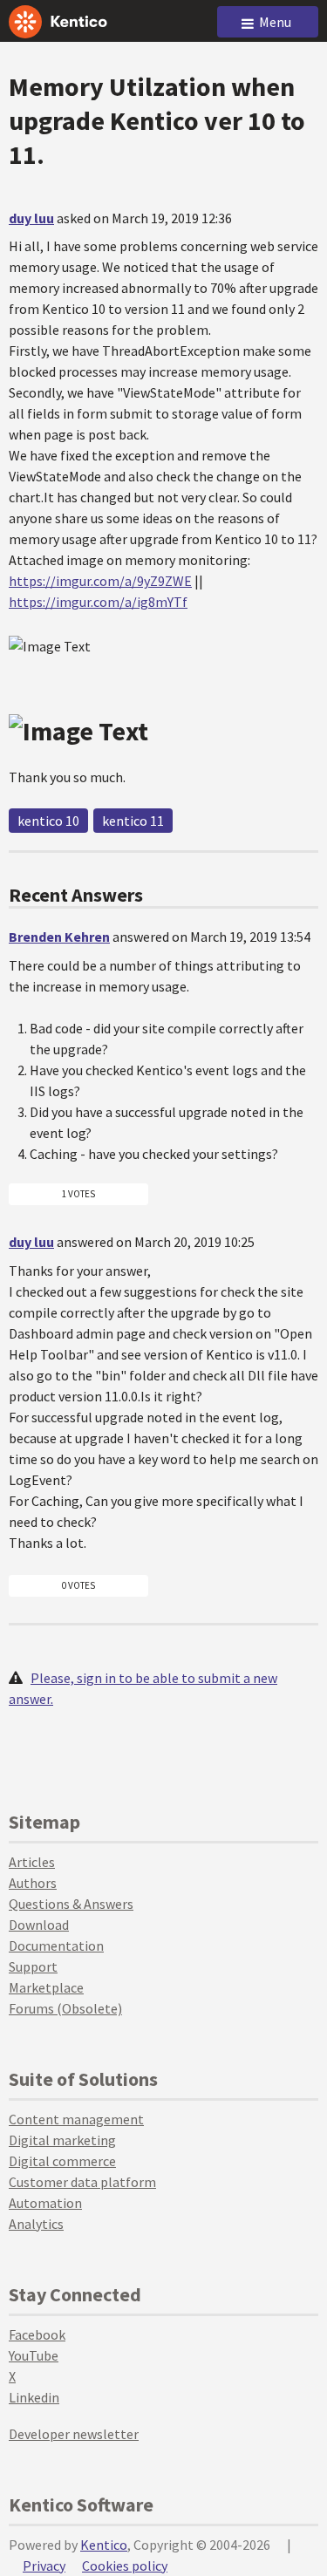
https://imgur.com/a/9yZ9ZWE (100, 581)
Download (39, 1925)
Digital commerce (62, 2161)
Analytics (36, 2224)
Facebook (37, 2334)
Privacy (44, 2566)
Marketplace (46, 1987)
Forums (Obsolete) (65, 2008)
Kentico (104, 2545)
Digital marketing (62, 2140)
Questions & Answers (71, 1904)
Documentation (56, 1946)
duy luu (31, 218)
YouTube (34, 2355)
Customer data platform (82, 2182)
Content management (76, 2119)
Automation (45, 2203)
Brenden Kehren (59, 937)
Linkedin (34, 2397)
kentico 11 (133, 821)
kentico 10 (48, 821)
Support (33, 1966)
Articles (32, 1862)
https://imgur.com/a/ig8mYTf (98, 602)
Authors (33, 1883)
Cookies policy (125, 2566)
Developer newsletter (74, 2434)
